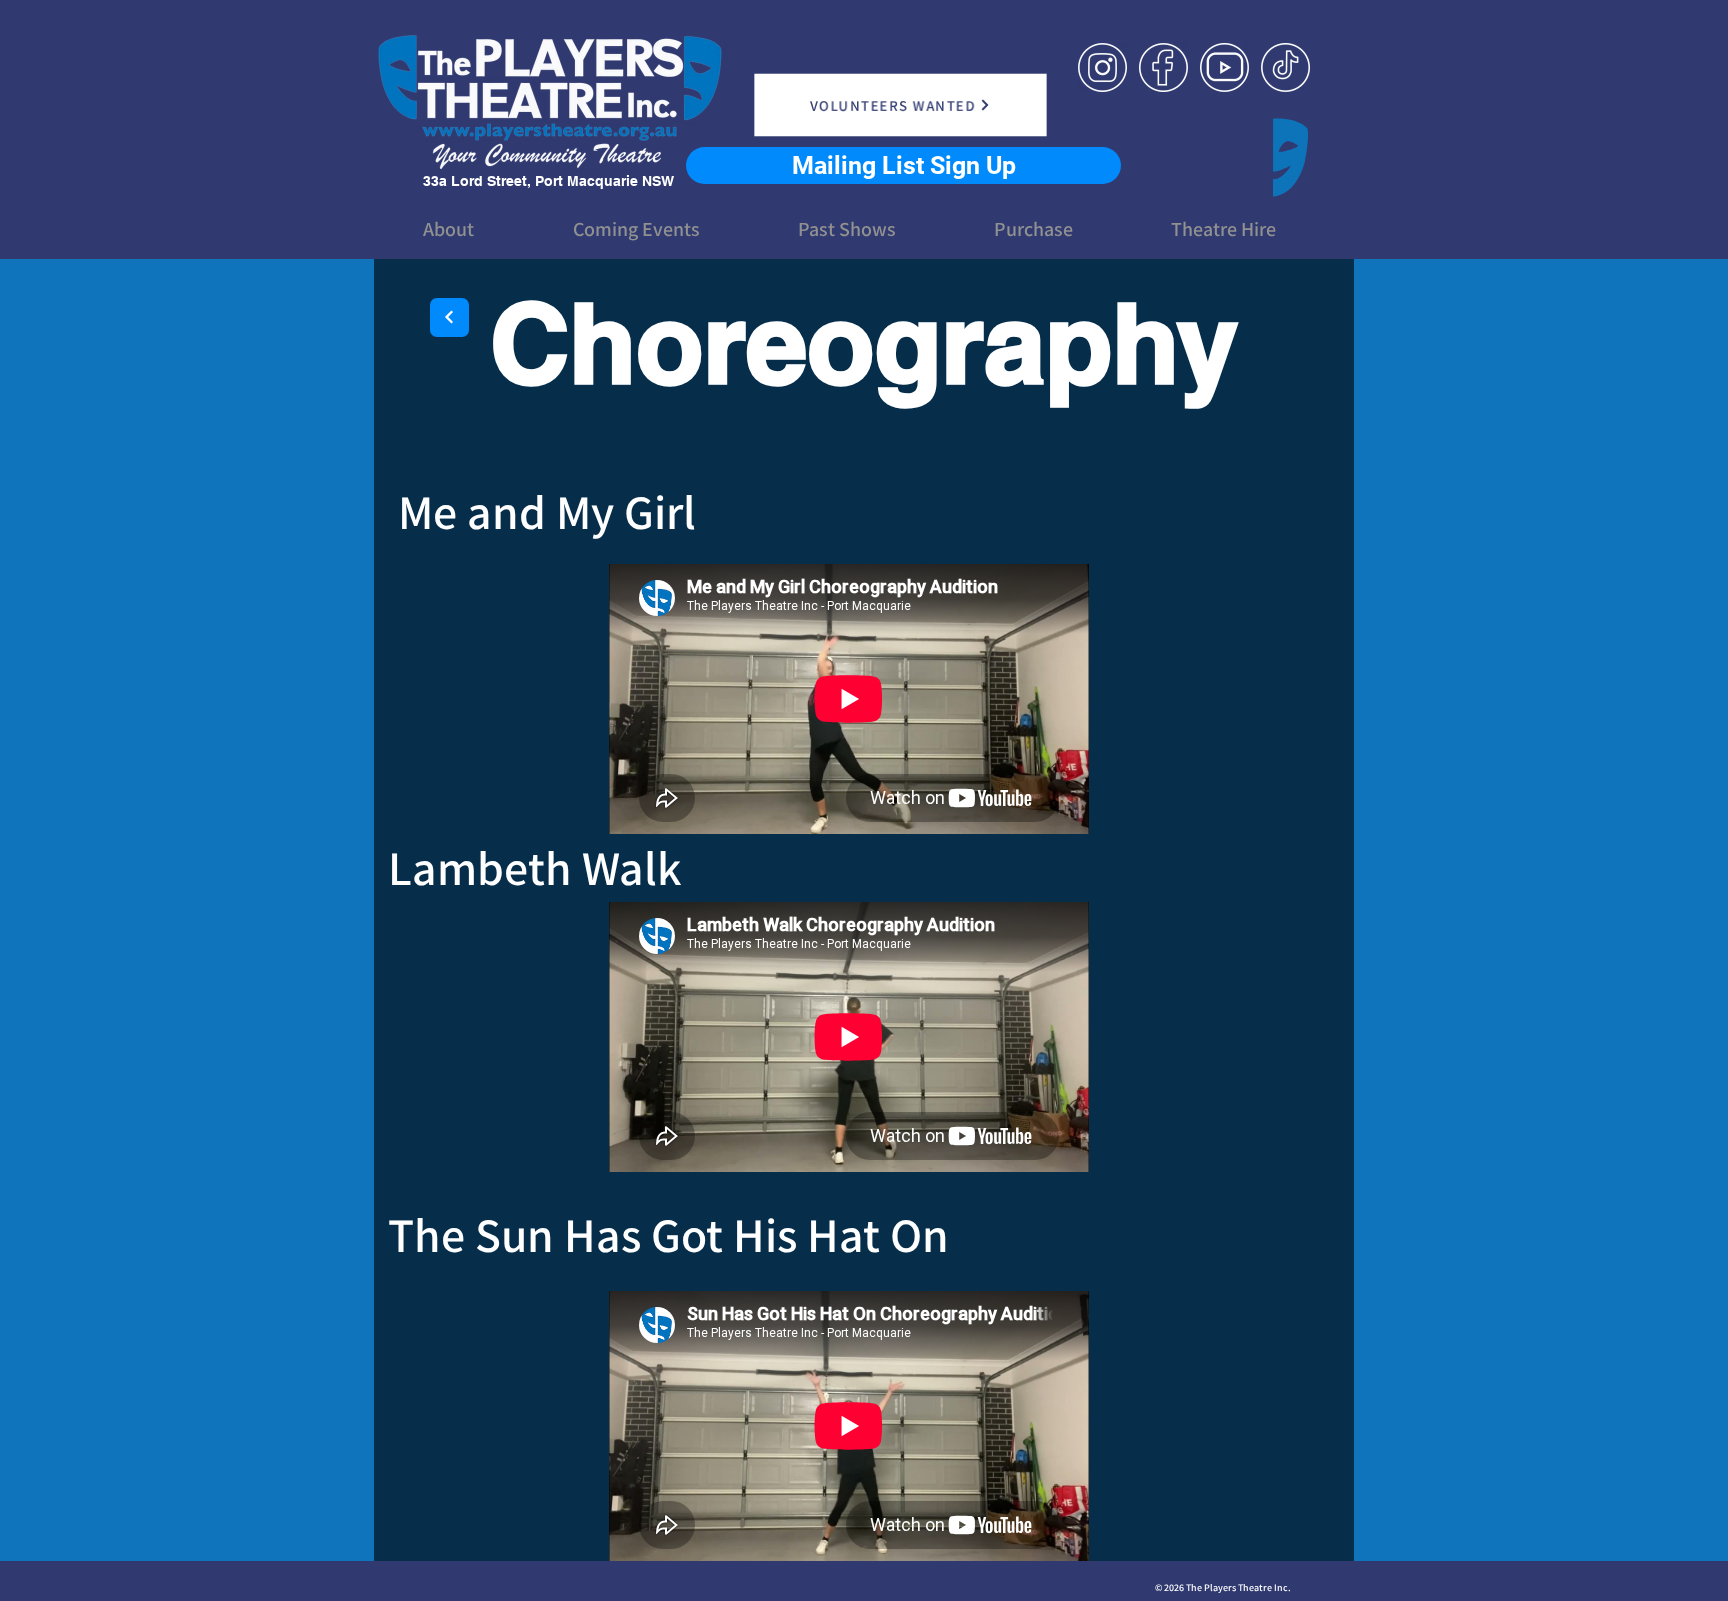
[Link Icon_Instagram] (1102, 67)
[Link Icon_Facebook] (1163, 67)
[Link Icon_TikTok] (1285, 67)
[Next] (449, 317)
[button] (448, 229)
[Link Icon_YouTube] (1224, 67)
